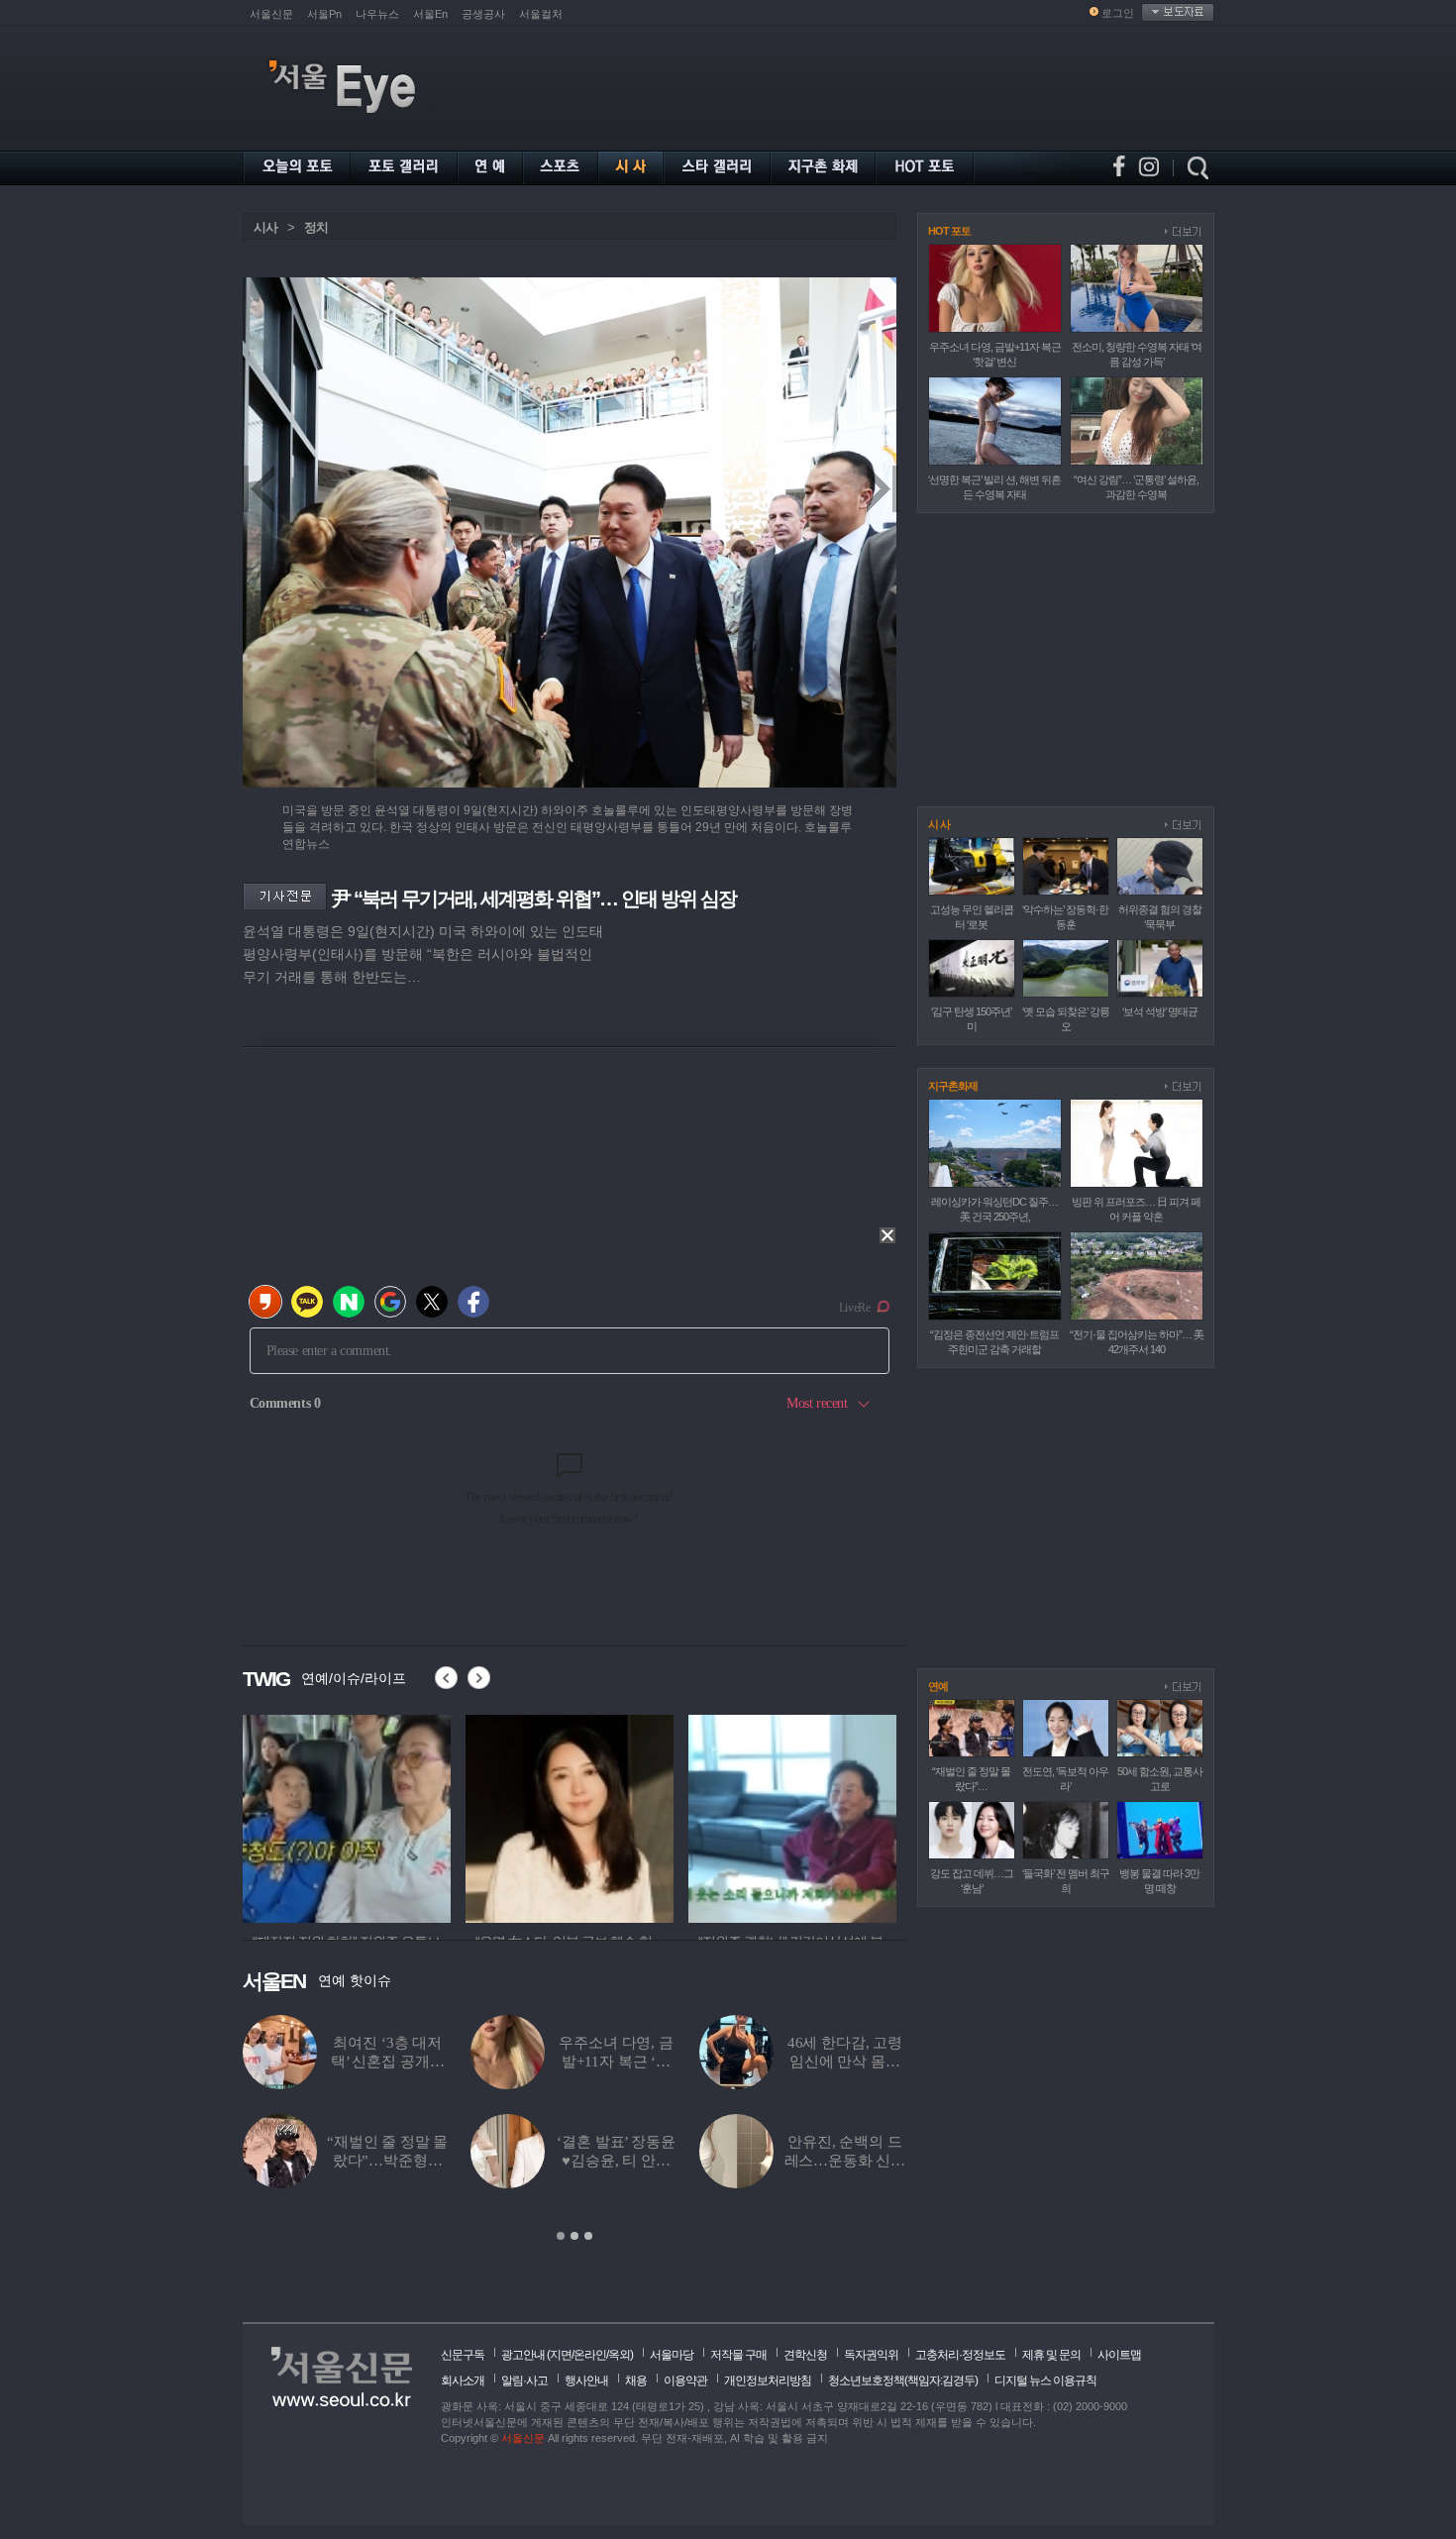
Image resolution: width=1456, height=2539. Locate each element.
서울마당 (672, 2355)
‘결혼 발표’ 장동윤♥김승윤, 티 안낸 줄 (616, 2161)
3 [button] (588, 2236)
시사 (265, 227)
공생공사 (483, 14)
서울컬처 (541, 14)
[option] (347, 1816)
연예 (938, 1686)
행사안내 (586, 2380)
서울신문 (271, 14)
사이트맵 (1119, 2355)
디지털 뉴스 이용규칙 (1045, 2380)
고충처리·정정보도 (960, 2355)
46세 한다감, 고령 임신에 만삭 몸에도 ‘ (845, 2062)
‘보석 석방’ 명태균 (1160, 1011)
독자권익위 (871, 2355)
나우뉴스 (377, 14)
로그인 (1118, 13)
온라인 (590, 2355)
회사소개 (463, 2380)
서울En (430, 14)
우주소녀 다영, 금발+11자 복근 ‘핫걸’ (616, 2062)
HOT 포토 (949, 231)
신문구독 (463, 2355)
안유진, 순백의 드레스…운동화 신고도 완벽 (845, 2161)
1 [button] (561, 2236)
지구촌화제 (953, 1086)
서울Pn (324, 14)
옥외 (619, 2355)
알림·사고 (524, 2380)
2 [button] (574, 2236)
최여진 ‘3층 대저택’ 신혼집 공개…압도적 (388, 2062)
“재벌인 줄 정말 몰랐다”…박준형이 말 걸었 (387, 2161)
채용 (636, 2380)
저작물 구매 (738, 2355)
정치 (316, 227)
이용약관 (685, 2380)
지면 (561, 2355)
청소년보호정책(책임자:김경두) (903, 2380)
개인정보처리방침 (768, 2380)
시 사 (939, 824)
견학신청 (805, 2355)
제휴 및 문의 (1051, 2355)
